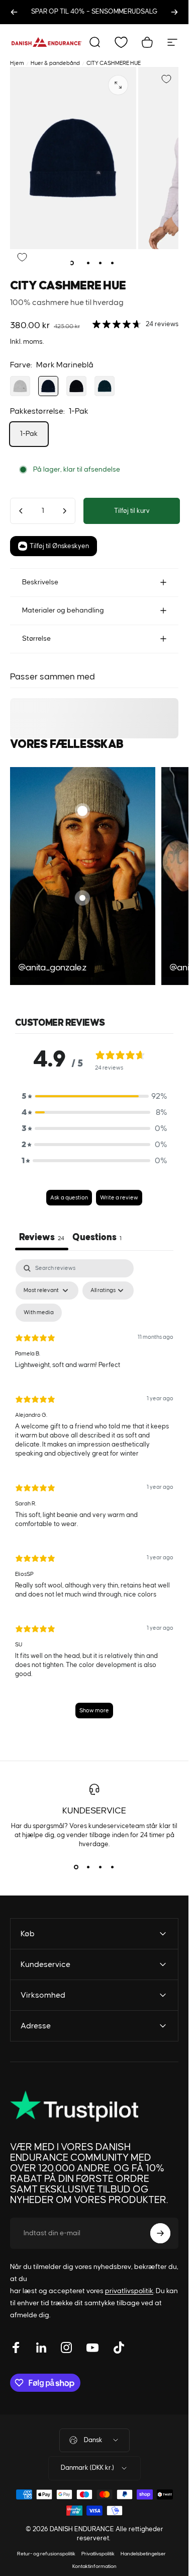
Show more (94, 1711)
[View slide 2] (88, 1867)
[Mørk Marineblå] (48, 386)
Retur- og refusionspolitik (46, 2554)
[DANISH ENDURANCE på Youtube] (92, 2347)
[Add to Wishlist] (22, 257)
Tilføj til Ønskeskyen (59, 546)
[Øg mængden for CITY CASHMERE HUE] (64, 511)
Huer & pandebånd (55, 63)
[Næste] (174, 12)
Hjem (17, 63)
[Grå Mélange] (20, 386)
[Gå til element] (76, 263)
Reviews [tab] (42, 1237)
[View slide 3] (101, 1867)
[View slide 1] (76, 1867)
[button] (94, 1096)
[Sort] (76, 386)
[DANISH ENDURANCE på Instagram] (66, 2347)
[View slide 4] (113, 1867)
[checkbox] (39, 1313)
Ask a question (69, 1198)
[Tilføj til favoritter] (166, 79)
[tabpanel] (94, 1494)
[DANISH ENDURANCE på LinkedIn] (41, 2347)
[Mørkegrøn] (105, 386)
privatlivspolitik (129, 2291)
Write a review (119, 1198)
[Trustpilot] (74, 2106)
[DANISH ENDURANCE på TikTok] (119, 2347)
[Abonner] (160, 2233)
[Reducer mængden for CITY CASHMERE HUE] (21, 511)
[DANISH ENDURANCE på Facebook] (16, 2347)
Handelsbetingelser (143, 2554)
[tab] (97, 1239)
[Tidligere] (14, 12)
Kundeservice (94, 1811)
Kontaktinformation (94, 2566)
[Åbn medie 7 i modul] (118, 85)
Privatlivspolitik (98, 2554)
